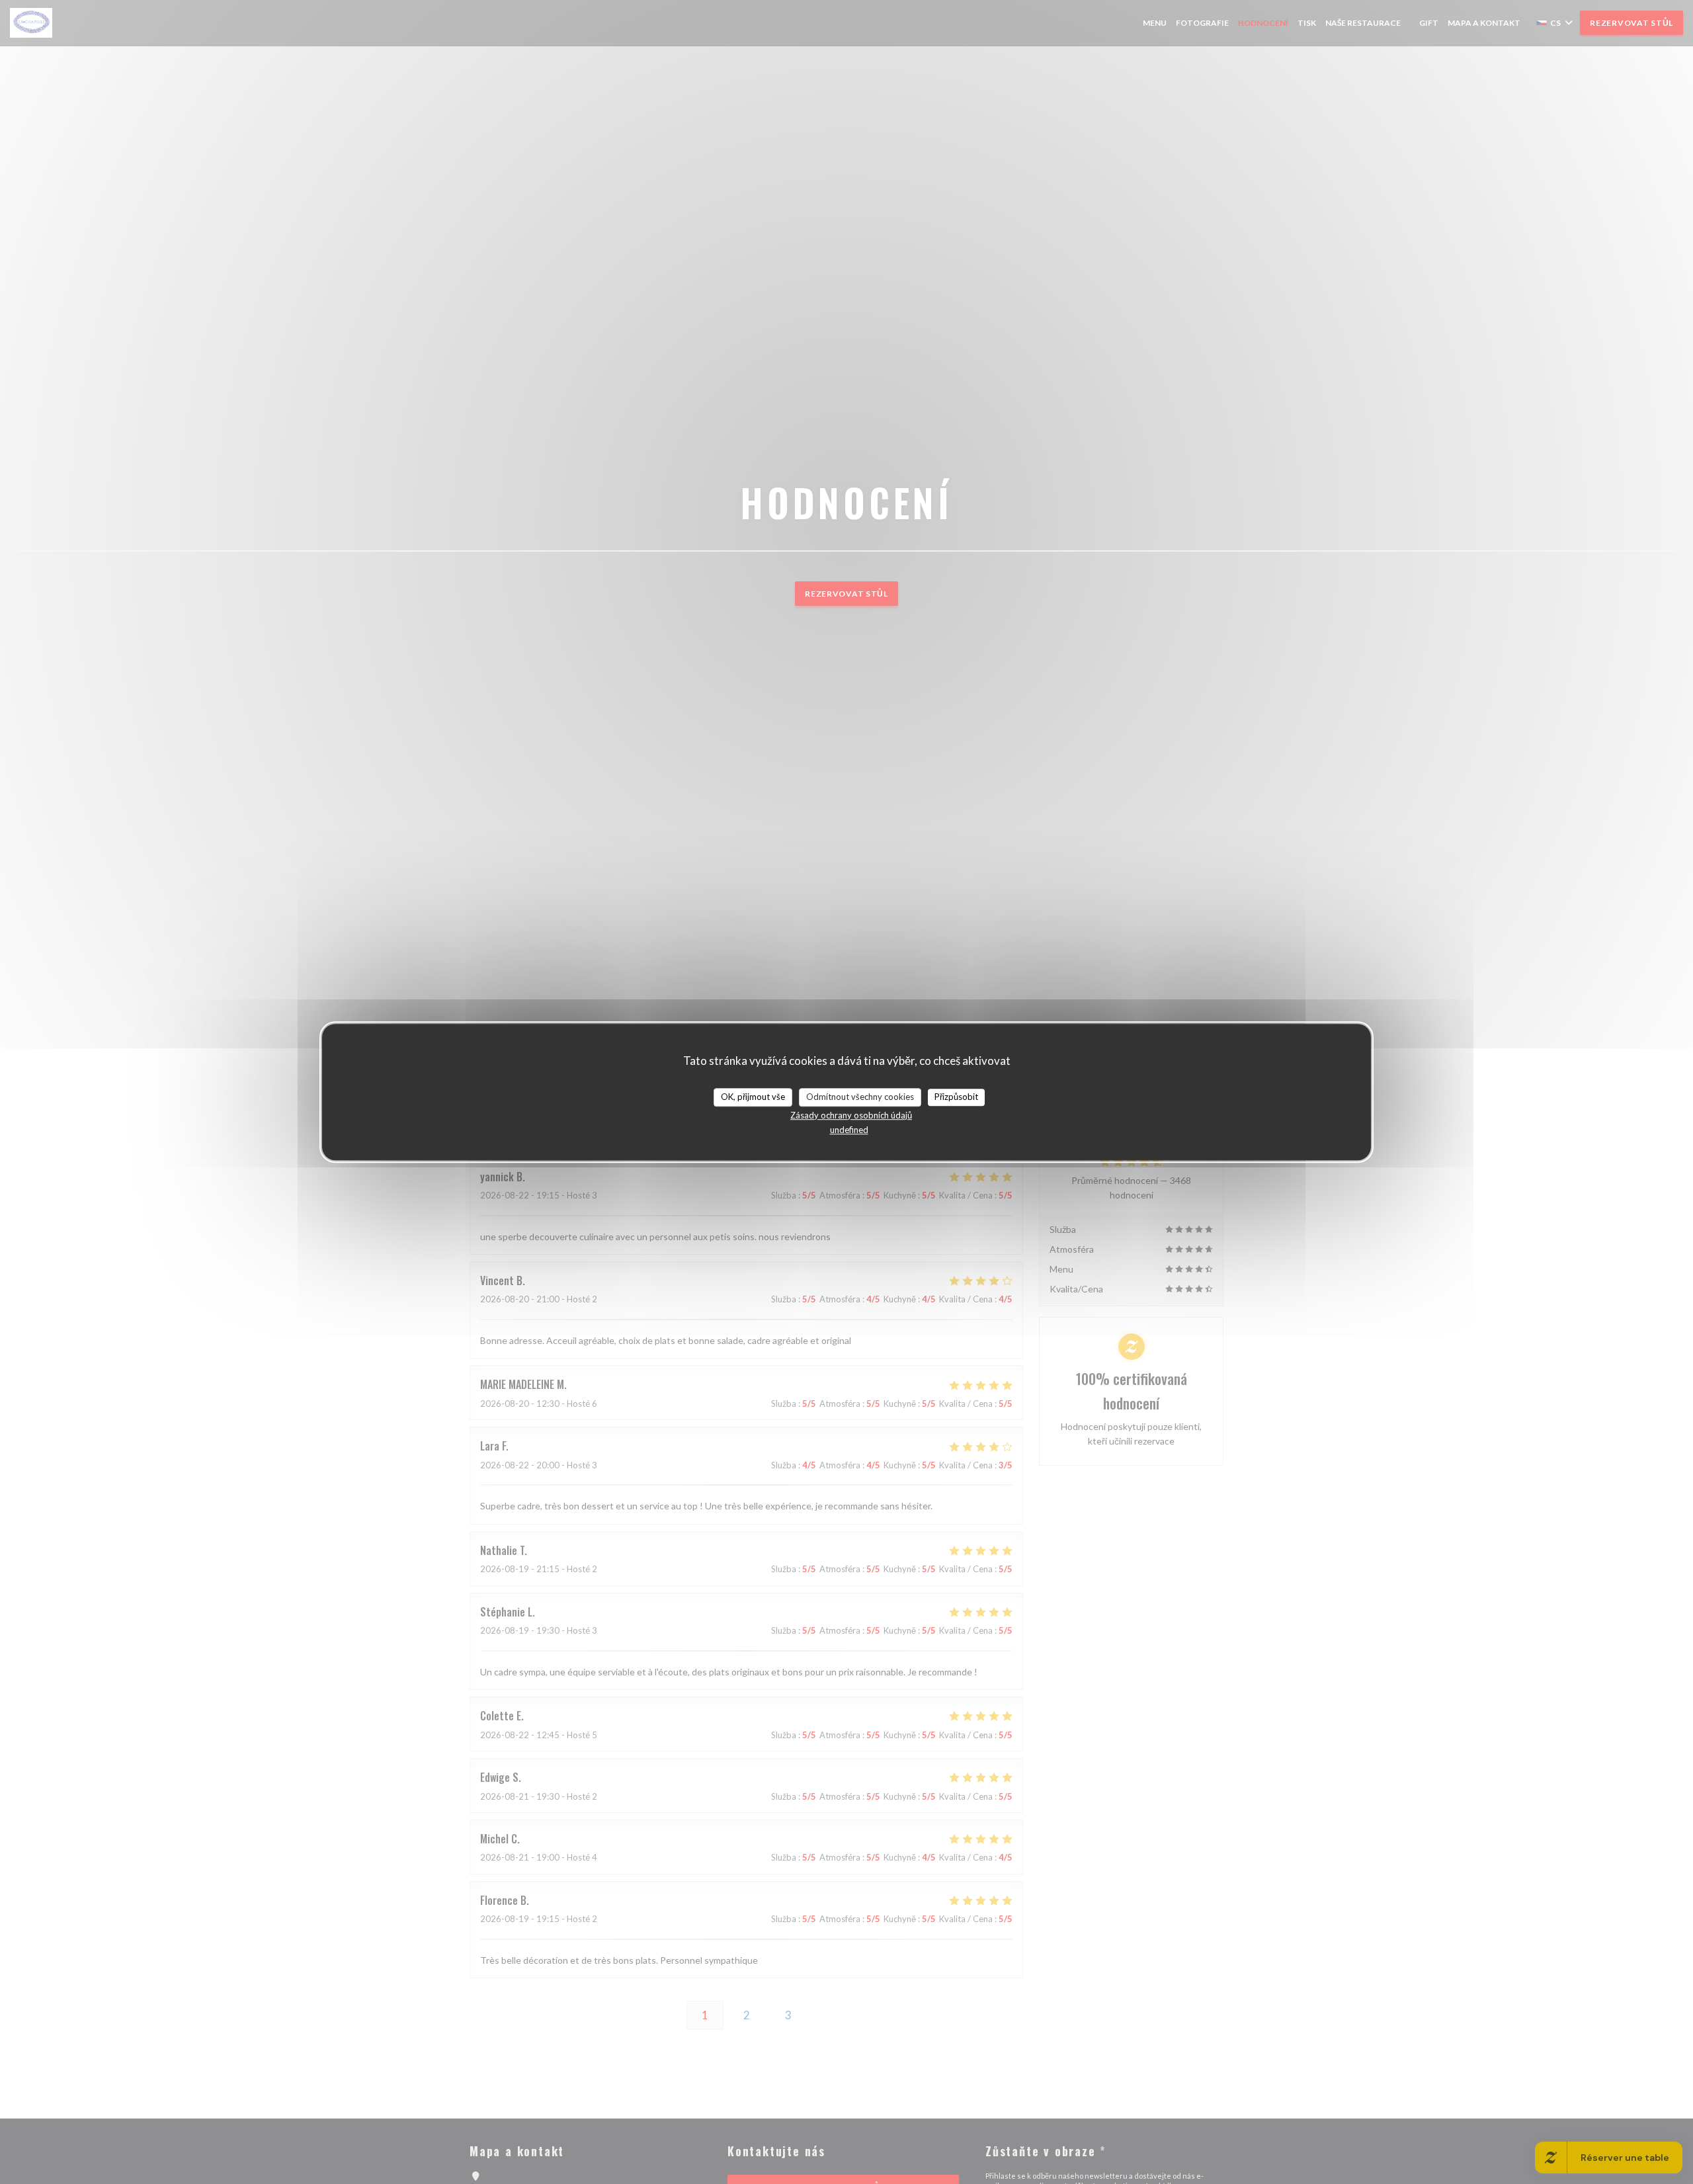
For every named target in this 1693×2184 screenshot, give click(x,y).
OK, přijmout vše (753, 1097)
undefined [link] (849, 1130)
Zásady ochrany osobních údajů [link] (851, 1115)
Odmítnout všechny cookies (860, 1097)
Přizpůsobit (956, 1097)
